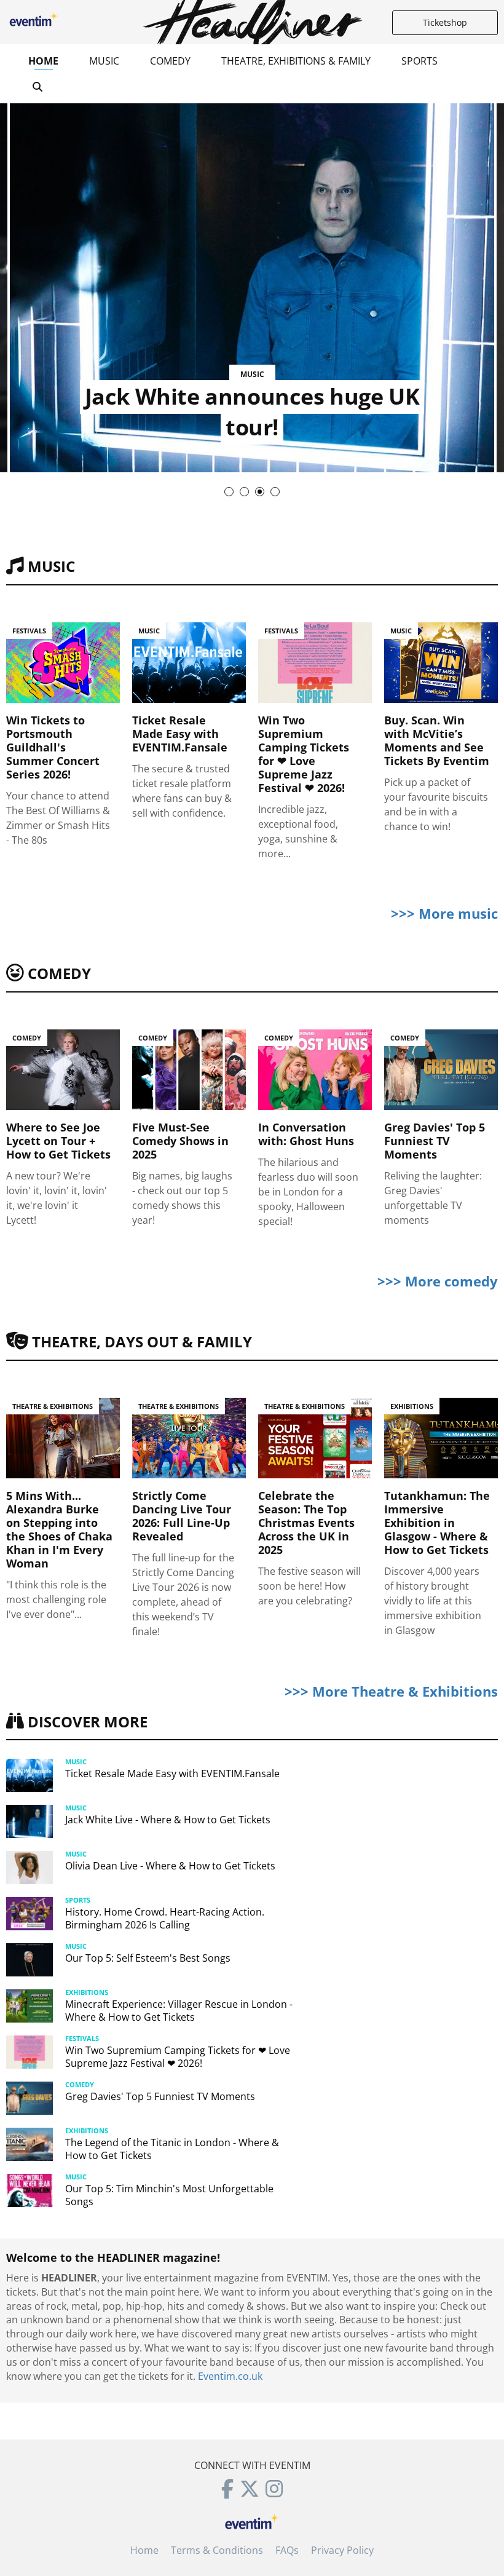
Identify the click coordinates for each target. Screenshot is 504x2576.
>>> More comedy (438, 1281)
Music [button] (104, 61)
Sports (419, 61)
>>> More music (444, 913)
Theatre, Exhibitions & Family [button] (296, 61)
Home (43, 61)
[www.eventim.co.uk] (252, 2520)
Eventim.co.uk (230, 2376)
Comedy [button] (170, 61)
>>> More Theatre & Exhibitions (391, 1691)
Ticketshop (445, 22)
